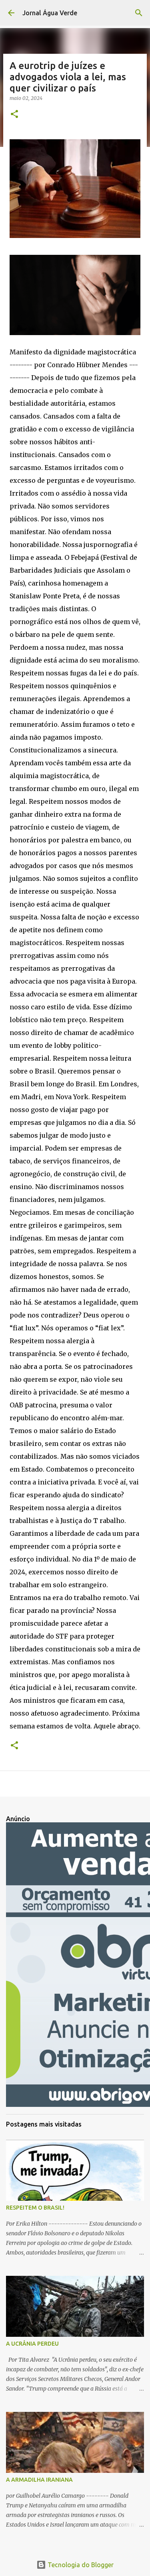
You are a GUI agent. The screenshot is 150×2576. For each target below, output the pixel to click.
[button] (14, 115)
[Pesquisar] (139, 13)
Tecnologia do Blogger (80, 2565)
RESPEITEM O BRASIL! (35, 2208)
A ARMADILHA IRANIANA (39, 2480)
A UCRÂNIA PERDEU (32, 2344)
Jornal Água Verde (50, 13)
